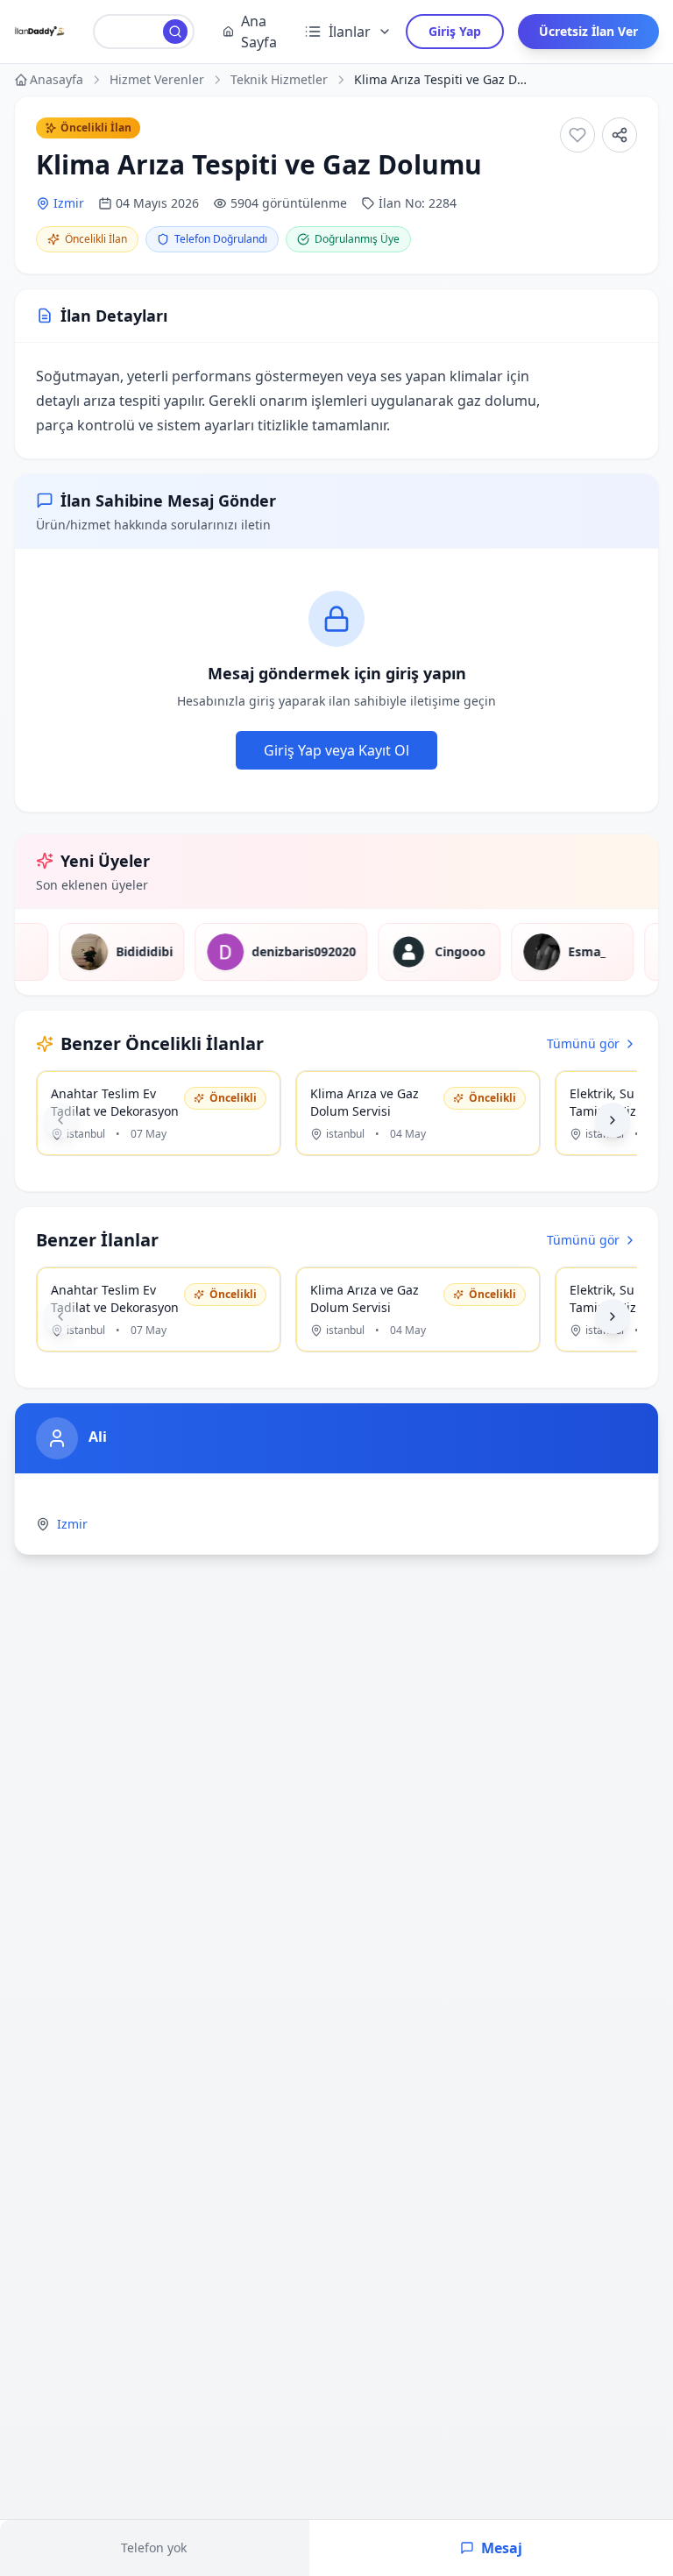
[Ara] (175, 32)
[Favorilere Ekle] (577, 135)
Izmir (69, 203)
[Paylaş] (620, 135)
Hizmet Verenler (157, 79)
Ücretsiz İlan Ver (588, 31)
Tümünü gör (583, 1043)
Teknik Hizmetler (279, 79)
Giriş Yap (455, 31)
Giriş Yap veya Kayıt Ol (336, 750)
